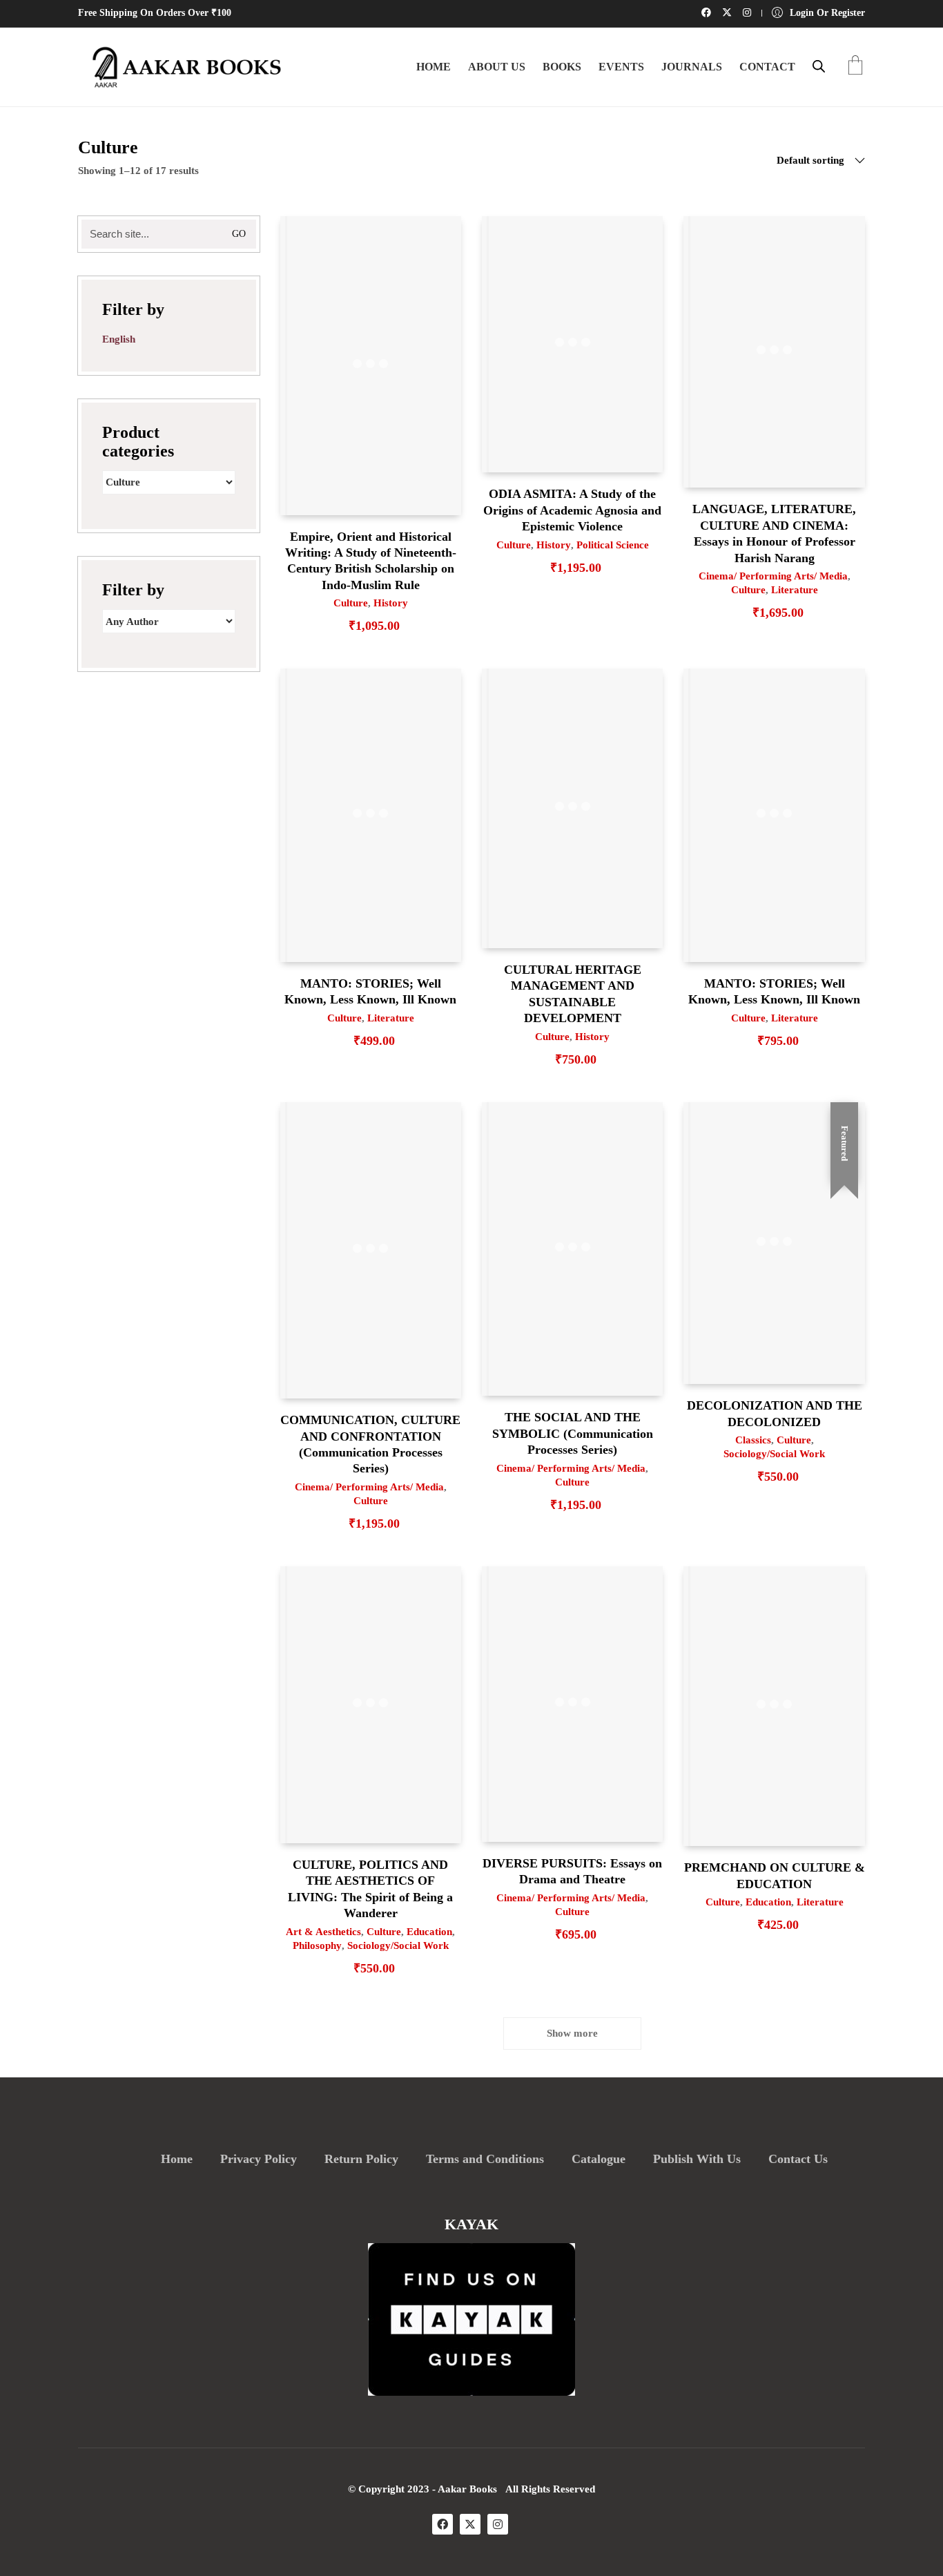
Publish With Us (697, 2159)
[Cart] (855, 67)
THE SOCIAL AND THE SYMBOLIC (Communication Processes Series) (573, 1433)
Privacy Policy (259, 2159)
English (119, 339)
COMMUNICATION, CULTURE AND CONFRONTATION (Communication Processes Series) (370, 1444)
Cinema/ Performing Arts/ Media (773, 576)
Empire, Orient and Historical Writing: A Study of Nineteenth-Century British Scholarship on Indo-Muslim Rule (371, 561)
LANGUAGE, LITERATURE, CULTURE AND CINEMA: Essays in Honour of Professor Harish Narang (774, 533)
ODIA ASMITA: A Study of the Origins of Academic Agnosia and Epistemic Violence (572, 510)
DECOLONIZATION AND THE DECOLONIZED (775, 1413)
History (391, 603)
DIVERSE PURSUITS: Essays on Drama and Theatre (572, 1871)
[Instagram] (498, 2524)
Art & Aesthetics (323, 1932)
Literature (795, 590)
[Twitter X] (470, 2524)
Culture (351, 603)
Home (177, 2159)
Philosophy (317, 1945)
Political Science (613, 545)
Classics (753, 1440)
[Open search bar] (819, 66)
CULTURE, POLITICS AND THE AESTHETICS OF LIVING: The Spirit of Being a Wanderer (370, 1889)
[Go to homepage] (182, 67)
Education (429, 1932)
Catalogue (599, 2159)
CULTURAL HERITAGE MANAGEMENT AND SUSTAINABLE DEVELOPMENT (573, 994)
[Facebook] (443, 2524)
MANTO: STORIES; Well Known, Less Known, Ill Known (370, 991)
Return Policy (361, 2159)
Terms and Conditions (485, 2159)
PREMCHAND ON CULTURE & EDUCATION (774, 1875)
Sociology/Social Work (774, 1454)
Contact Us (798, 2159)
